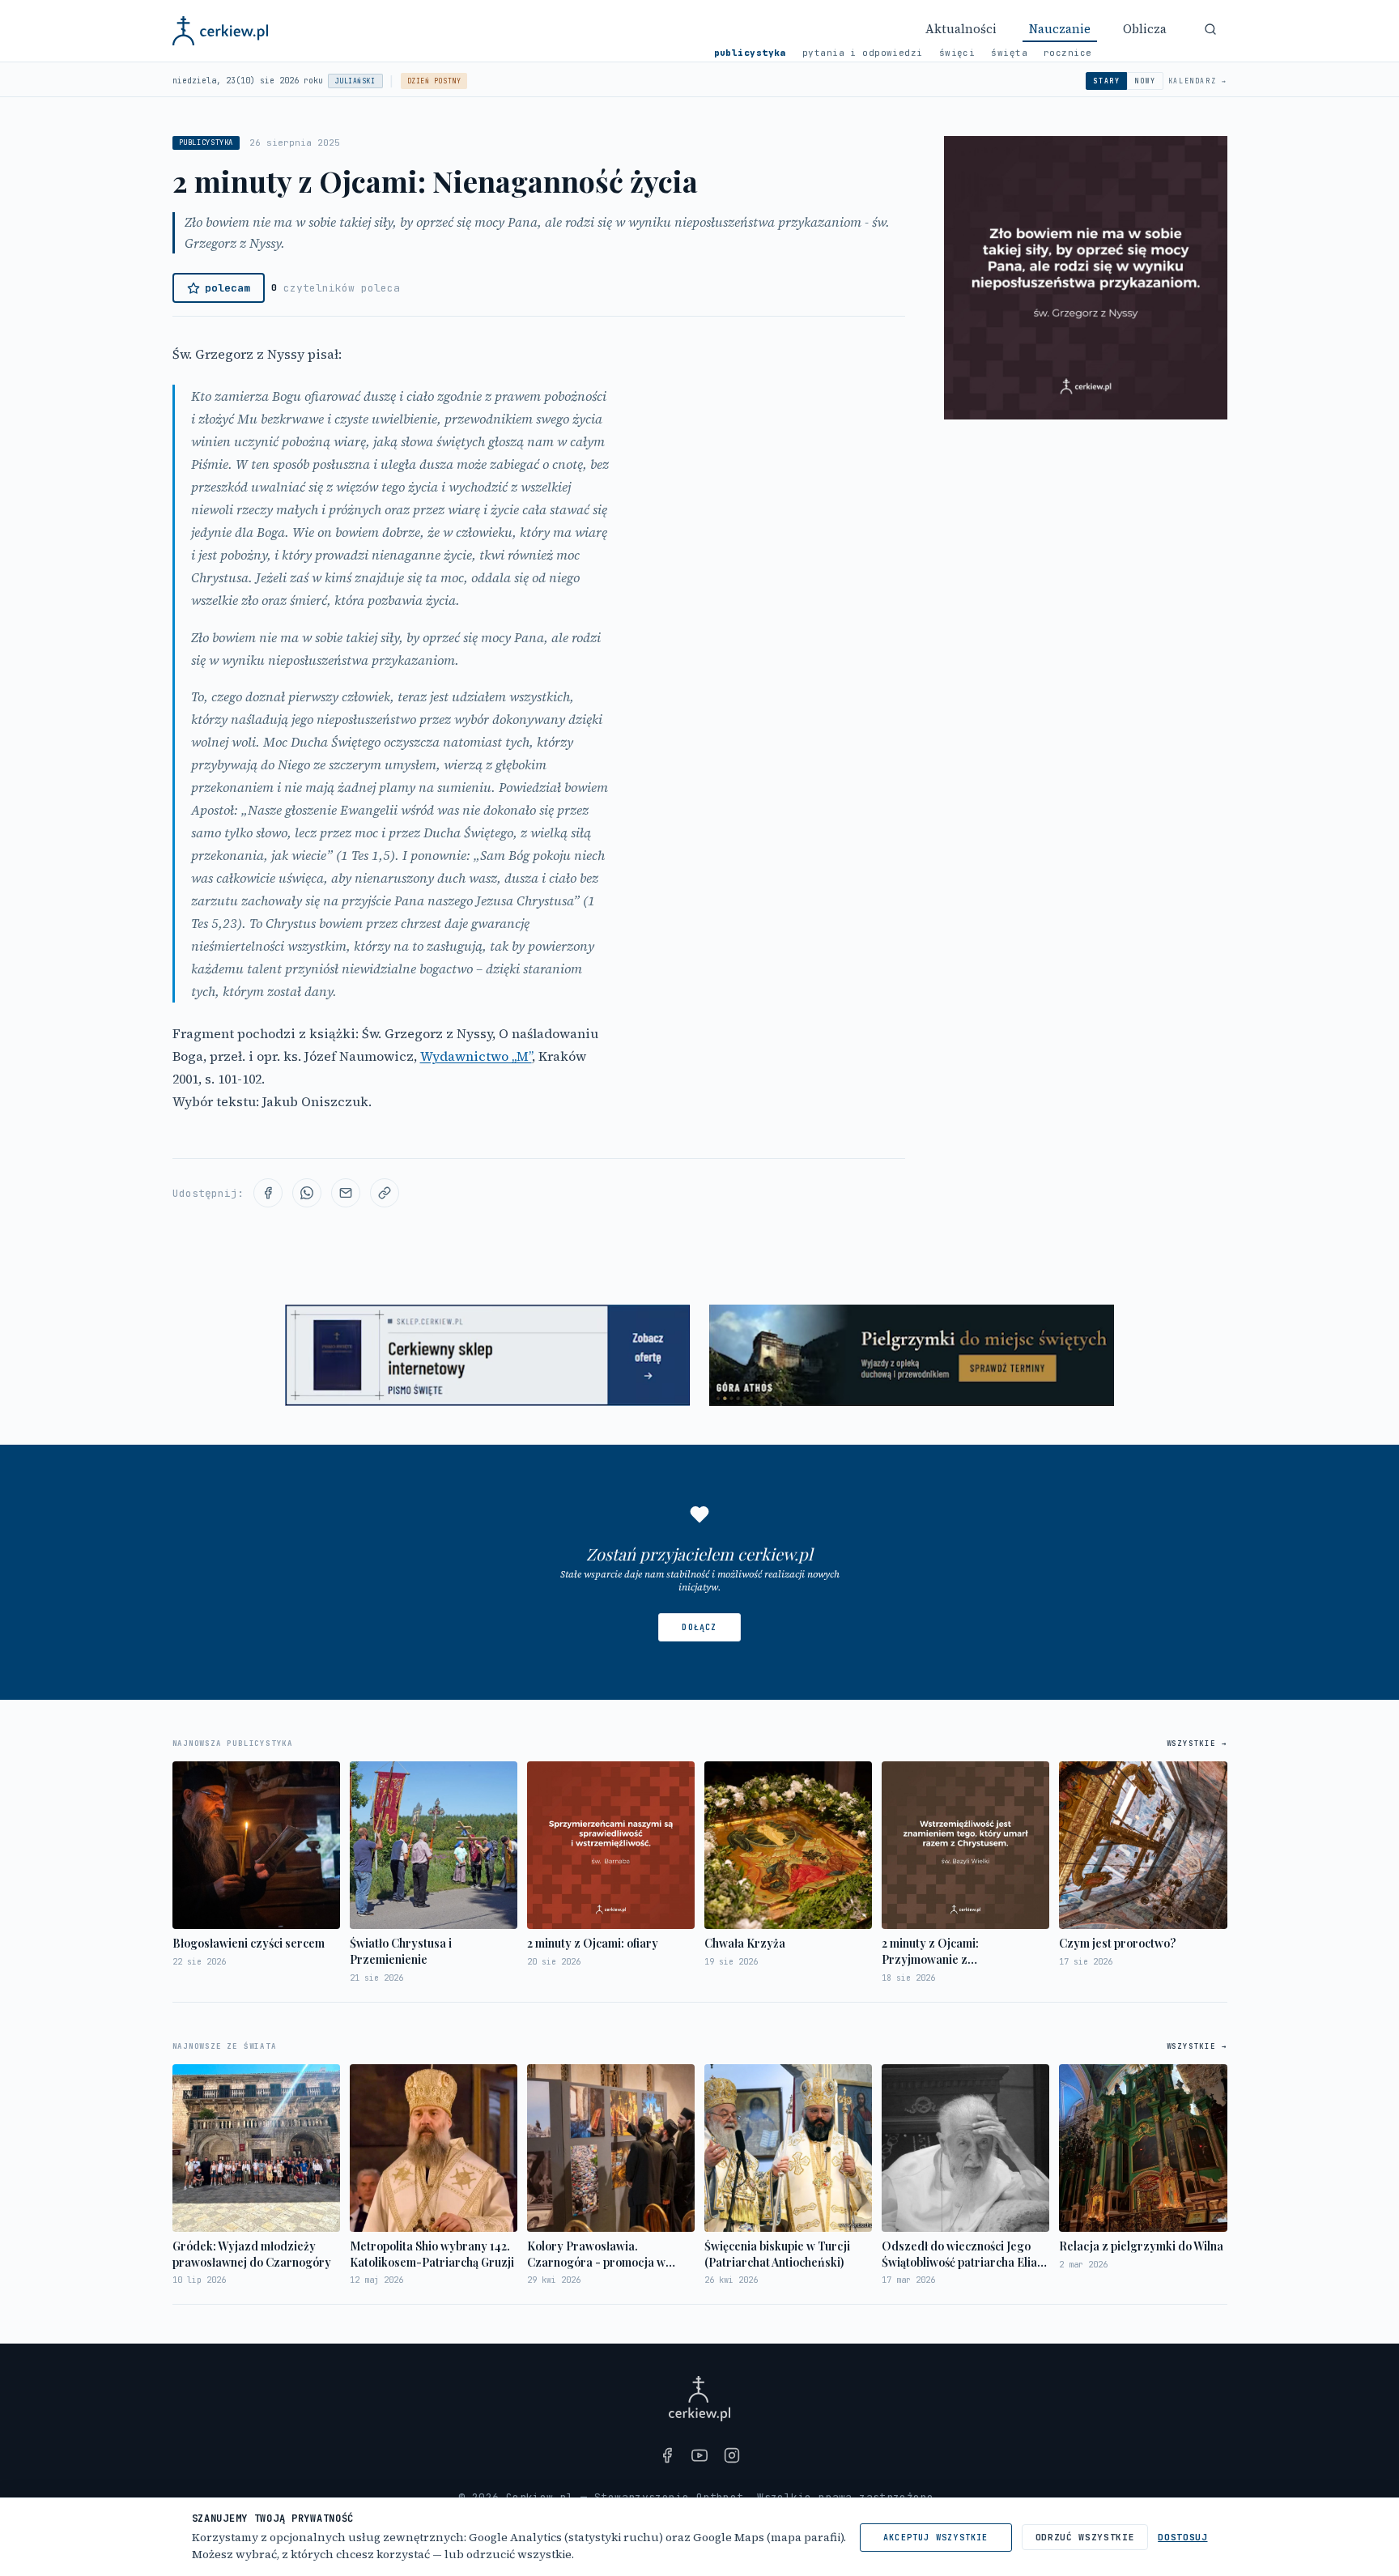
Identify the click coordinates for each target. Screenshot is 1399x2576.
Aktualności (961, 29)
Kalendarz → (1198, 81)
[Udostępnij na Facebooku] (268, 1193)
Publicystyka (750, 53)
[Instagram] (732, 2455)
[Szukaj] (1210, 29)
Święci (957, 53)
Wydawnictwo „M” (476, 1056)
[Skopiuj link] (385, 1193)
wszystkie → (1197, 1744)
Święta (1009, 53)
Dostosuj (1182, 2537)
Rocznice (1068, 53)
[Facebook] (667, 2455)
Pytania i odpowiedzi (863, 53)
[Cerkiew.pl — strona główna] (221, 31)
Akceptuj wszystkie (936, 2538)
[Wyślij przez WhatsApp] (307, 1193)
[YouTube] (699, 2455)
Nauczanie (1060, 29)
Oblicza (1145, 29)
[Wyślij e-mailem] (346, 1193)
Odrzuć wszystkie (1085, 2537)
